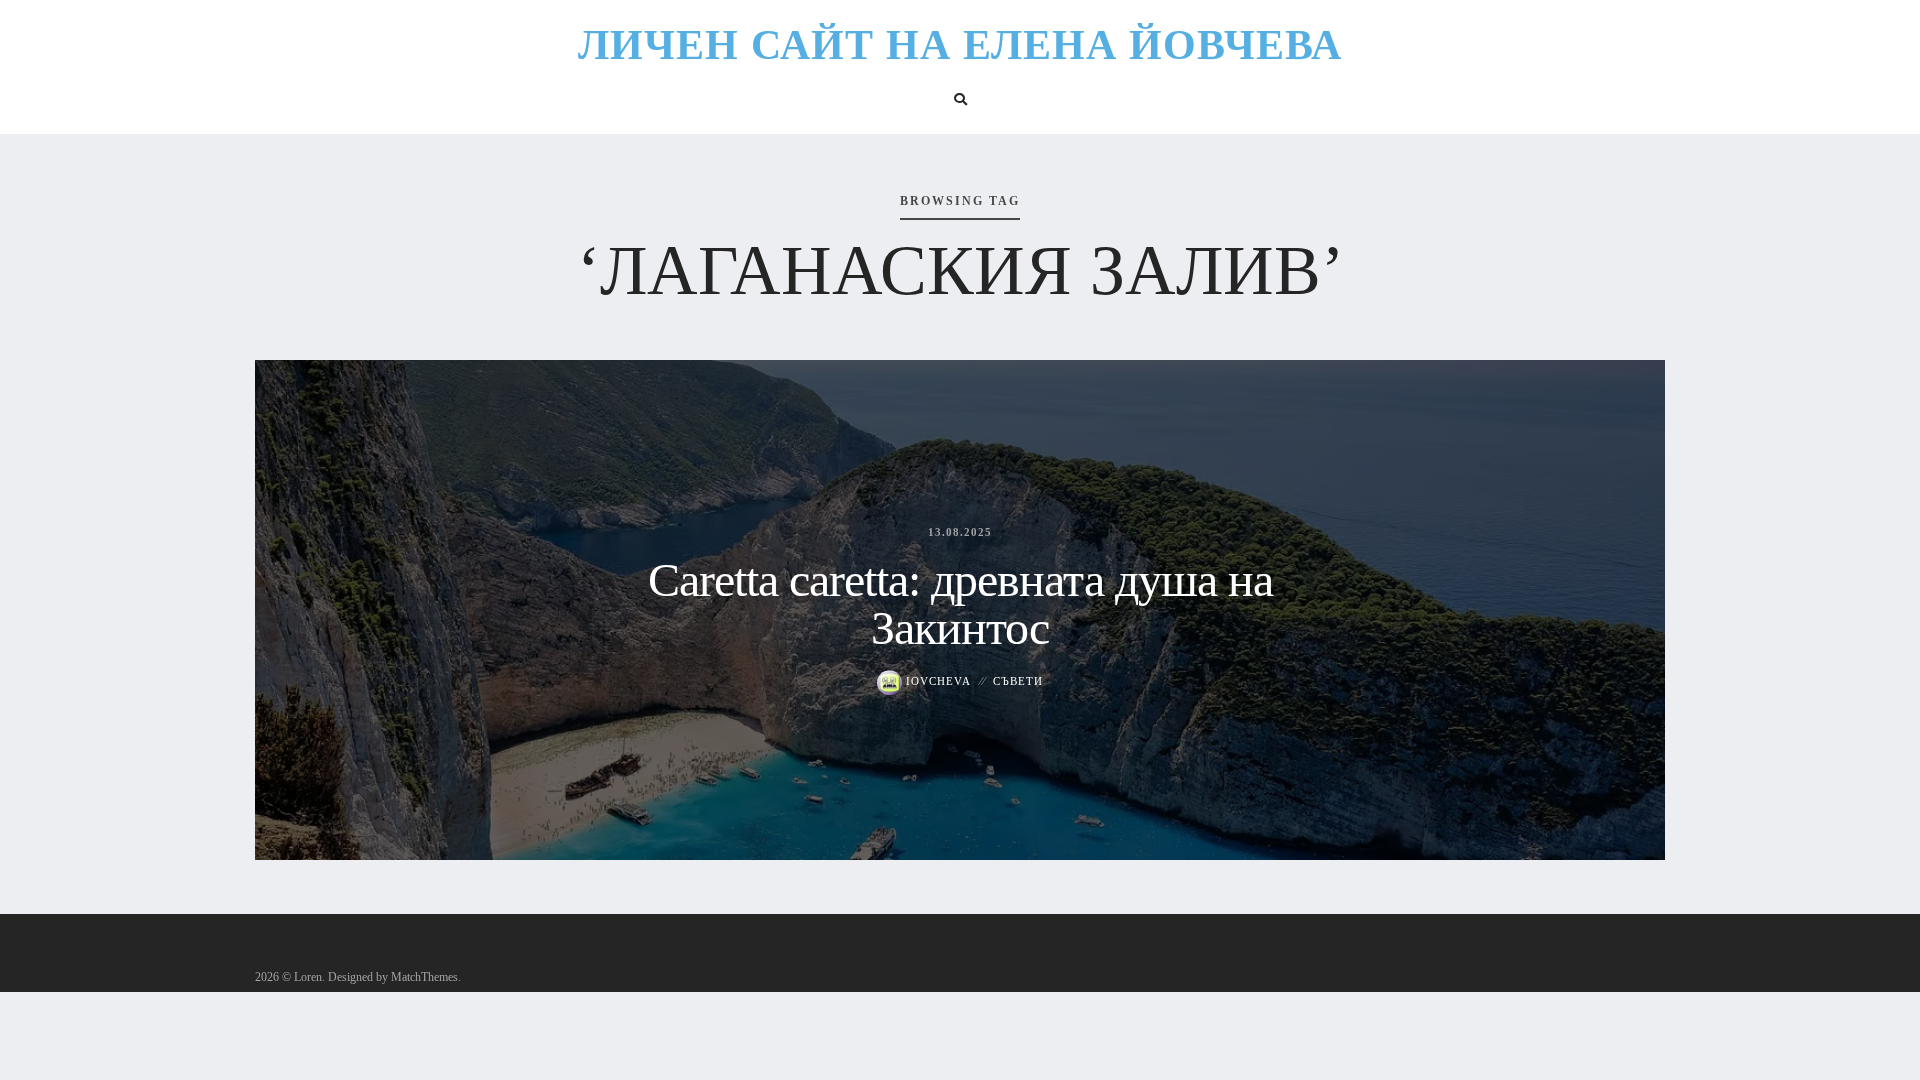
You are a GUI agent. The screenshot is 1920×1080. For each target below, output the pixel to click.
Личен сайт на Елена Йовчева (960, 45)
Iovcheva (936, 681)
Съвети (1018, 681)
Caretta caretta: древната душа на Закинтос (960, 603)
